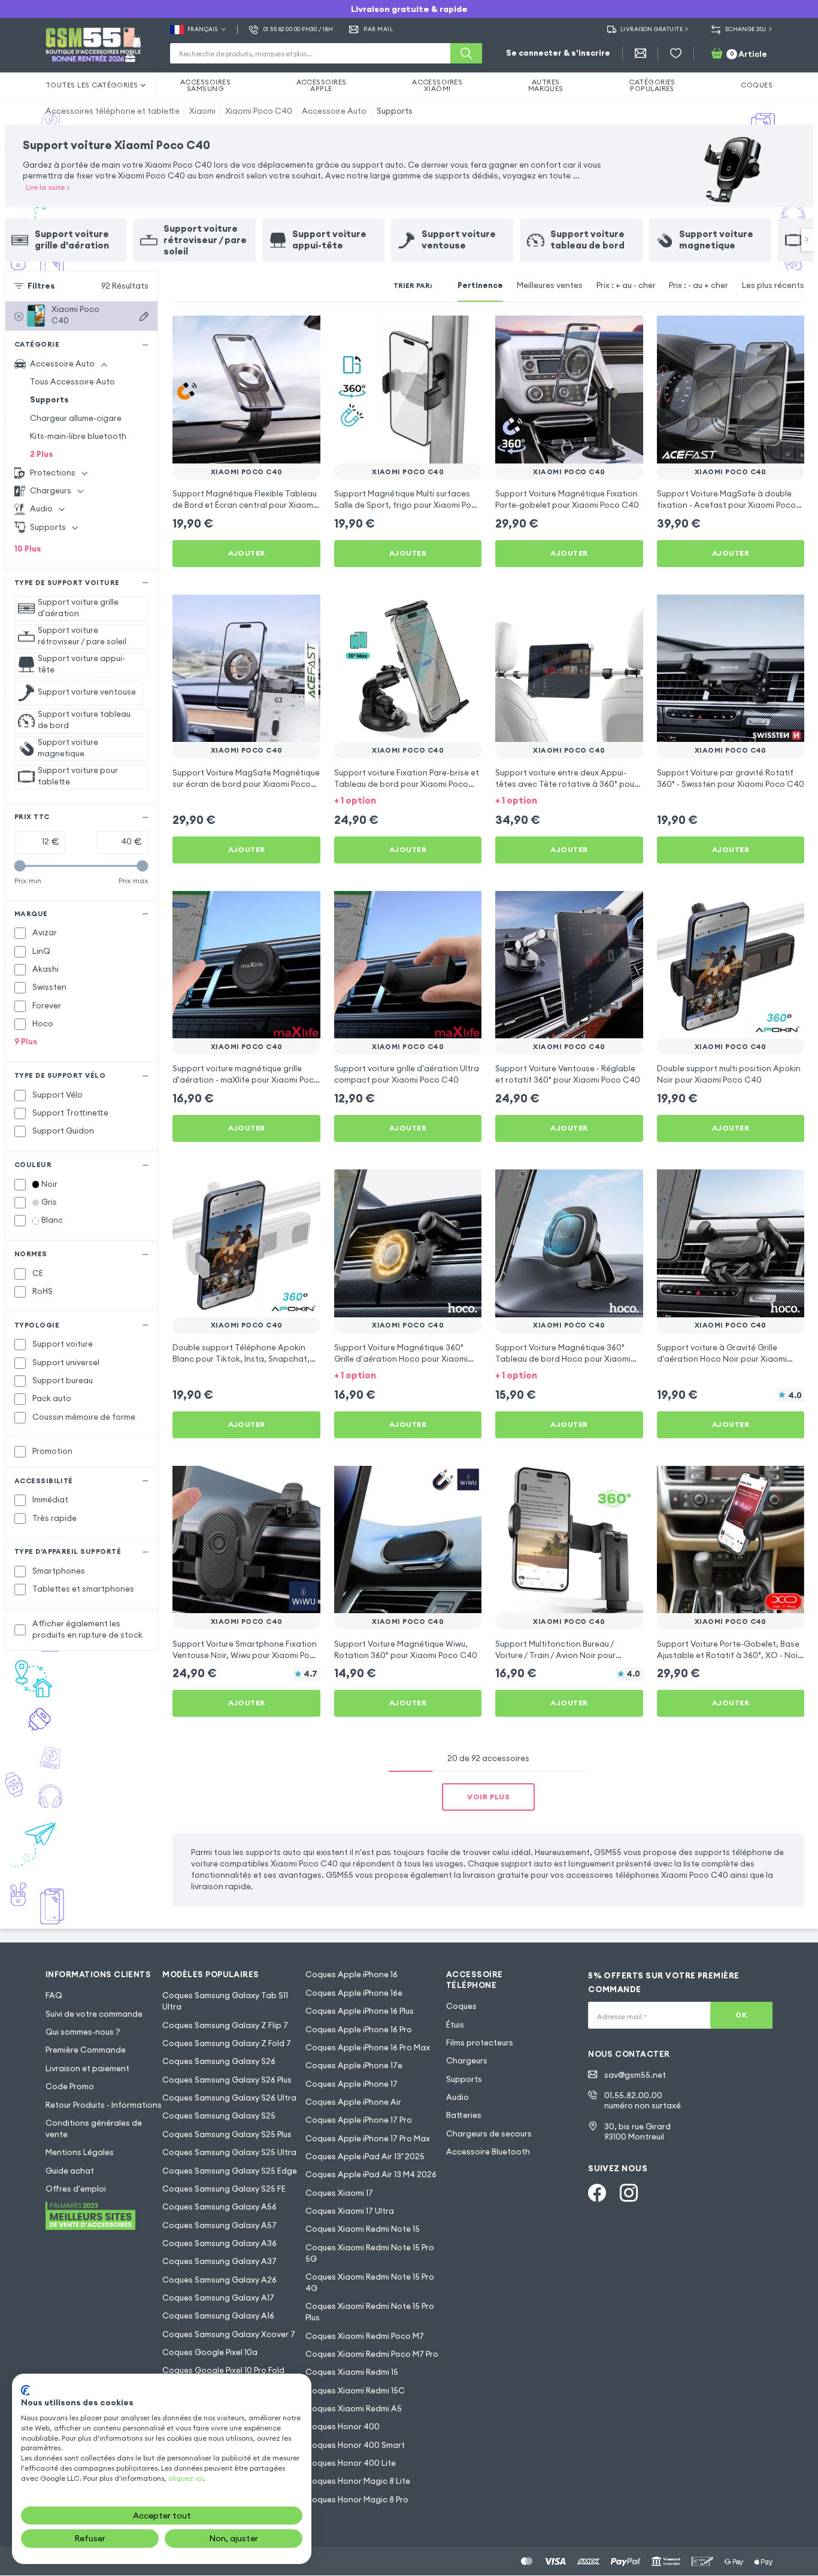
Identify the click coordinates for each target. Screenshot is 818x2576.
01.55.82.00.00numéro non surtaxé (643, 2101)
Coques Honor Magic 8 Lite (358, 2481)
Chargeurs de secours (489, 2134)
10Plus (28, 549)
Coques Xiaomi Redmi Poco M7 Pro (372, 2354)
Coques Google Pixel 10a (210, 2352)
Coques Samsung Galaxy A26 (219, 2280)
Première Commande (86, 2050)
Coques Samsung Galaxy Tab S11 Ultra (225, 2001)
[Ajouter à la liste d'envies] (304, 332)
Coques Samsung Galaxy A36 (219, 2243)
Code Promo (70, 2086)
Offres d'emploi (76, 2189)
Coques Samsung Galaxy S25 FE (224, 2189)
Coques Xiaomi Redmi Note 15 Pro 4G (370, 2283)
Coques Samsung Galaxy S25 (219, 2116)
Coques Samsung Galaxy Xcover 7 (229, 2334)
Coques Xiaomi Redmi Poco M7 (365, 2336)
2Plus (42, 454)
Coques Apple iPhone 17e (354, 2066)
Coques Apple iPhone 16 (352, 1975)
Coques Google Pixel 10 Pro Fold (223, 2370)
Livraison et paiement (87, 2069)
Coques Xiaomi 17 (339, 2193)
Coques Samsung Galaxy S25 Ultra (229, 2152)
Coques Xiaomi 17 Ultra (350, 2211)
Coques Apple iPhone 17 (352, 2084)
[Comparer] (281, 332)
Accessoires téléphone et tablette (113, 111)
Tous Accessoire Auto (72, 382)
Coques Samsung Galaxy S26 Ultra (229, 2098)
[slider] (20, 866)
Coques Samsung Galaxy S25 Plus (227, 2134)
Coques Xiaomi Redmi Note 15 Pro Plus (370, 2312)
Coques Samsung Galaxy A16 (218, 2316)
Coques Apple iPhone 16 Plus (360, 2011)
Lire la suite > (48, 187)
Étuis (455, 2025)
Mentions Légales (80, 2152)
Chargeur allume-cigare (76, 418)
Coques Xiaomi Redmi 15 (352, 2372)
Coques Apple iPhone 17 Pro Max (368, 2139)
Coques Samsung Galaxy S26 (219, 2061)
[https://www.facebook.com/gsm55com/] (597, 2193)
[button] (408, 800)
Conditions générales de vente (94, 2129)
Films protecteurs (480, 2043)
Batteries (464, 2115)
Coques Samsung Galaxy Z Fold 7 (227, 2043)
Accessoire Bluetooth (488, 2152)
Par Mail (378, 29)
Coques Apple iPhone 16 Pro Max (368, 2048)
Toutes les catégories (92, 85)
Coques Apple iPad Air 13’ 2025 (365, 2157)
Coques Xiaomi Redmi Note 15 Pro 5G (370, 2253)
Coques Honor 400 (343, 2427)
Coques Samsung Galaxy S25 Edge (230, 2171)
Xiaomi (202, 111)
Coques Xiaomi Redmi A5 (354, 2409)
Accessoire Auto (334, 111)
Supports (395, 111)
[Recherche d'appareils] (144, 316)
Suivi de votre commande (94, 2014)
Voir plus (488, 1797)
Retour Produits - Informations (104, 2105)
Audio (458, 2097)
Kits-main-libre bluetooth (78, 436)
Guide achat (70, 2171)
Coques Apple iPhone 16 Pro (359, 2030)
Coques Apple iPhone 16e (354, 1993)
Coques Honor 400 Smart (355, 2445)
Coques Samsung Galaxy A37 (219, 2261)
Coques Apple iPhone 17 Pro (359, 2120)
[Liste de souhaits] (676, 54)
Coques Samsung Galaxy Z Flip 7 (225, 2025)
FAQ (54, 1995)
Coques (461, 2006)
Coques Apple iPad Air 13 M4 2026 (371, 2175)
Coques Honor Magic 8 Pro (357, 2500)
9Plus (26, 1042)
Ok (741, 2015)
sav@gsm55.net (635, 2075)
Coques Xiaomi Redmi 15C (355, 2391)
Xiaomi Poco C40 (259, 111)
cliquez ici (186, 2478)
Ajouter (247, 553)
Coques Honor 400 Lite (351, 2463)
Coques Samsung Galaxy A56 (219, 2207)
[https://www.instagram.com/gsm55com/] (629, 2193)
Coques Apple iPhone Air (353, 2102)
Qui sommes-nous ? (83, 2032)
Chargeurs (467, 2061)
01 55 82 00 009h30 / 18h (299, 29)
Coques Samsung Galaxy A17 (218, 2298)
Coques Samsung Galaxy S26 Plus (227, 2080)
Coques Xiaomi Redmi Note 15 (363, 2229)
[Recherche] (466, 53)
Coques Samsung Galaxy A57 (219, 2225)
